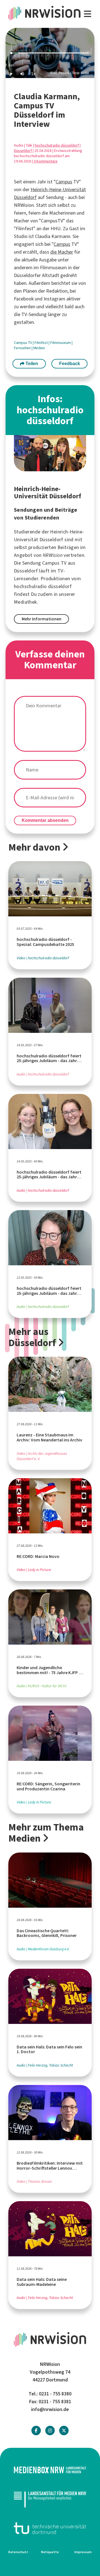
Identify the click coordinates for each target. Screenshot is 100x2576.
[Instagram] (50, 2431)
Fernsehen (23, 348)
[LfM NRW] (50, 2499)
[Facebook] (36, 2431)
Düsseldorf (23, 151)
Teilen (31, 364)
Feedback (70, 364)
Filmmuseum (61, 343)
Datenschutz (18, 2552)
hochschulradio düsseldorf (57, 145)
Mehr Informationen (42, 619)
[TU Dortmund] (50, 2528)
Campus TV (23, 343)
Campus (64, 182)
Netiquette (50, 2552)
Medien (39, 348)
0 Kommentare (46, 161)
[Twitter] (64, 2431)
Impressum (83, 2552)
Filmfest (42, 343)
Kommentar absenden (45, 820)
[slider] (50, 53)
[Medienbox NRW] (50, 2470)
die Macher (62, 252)
